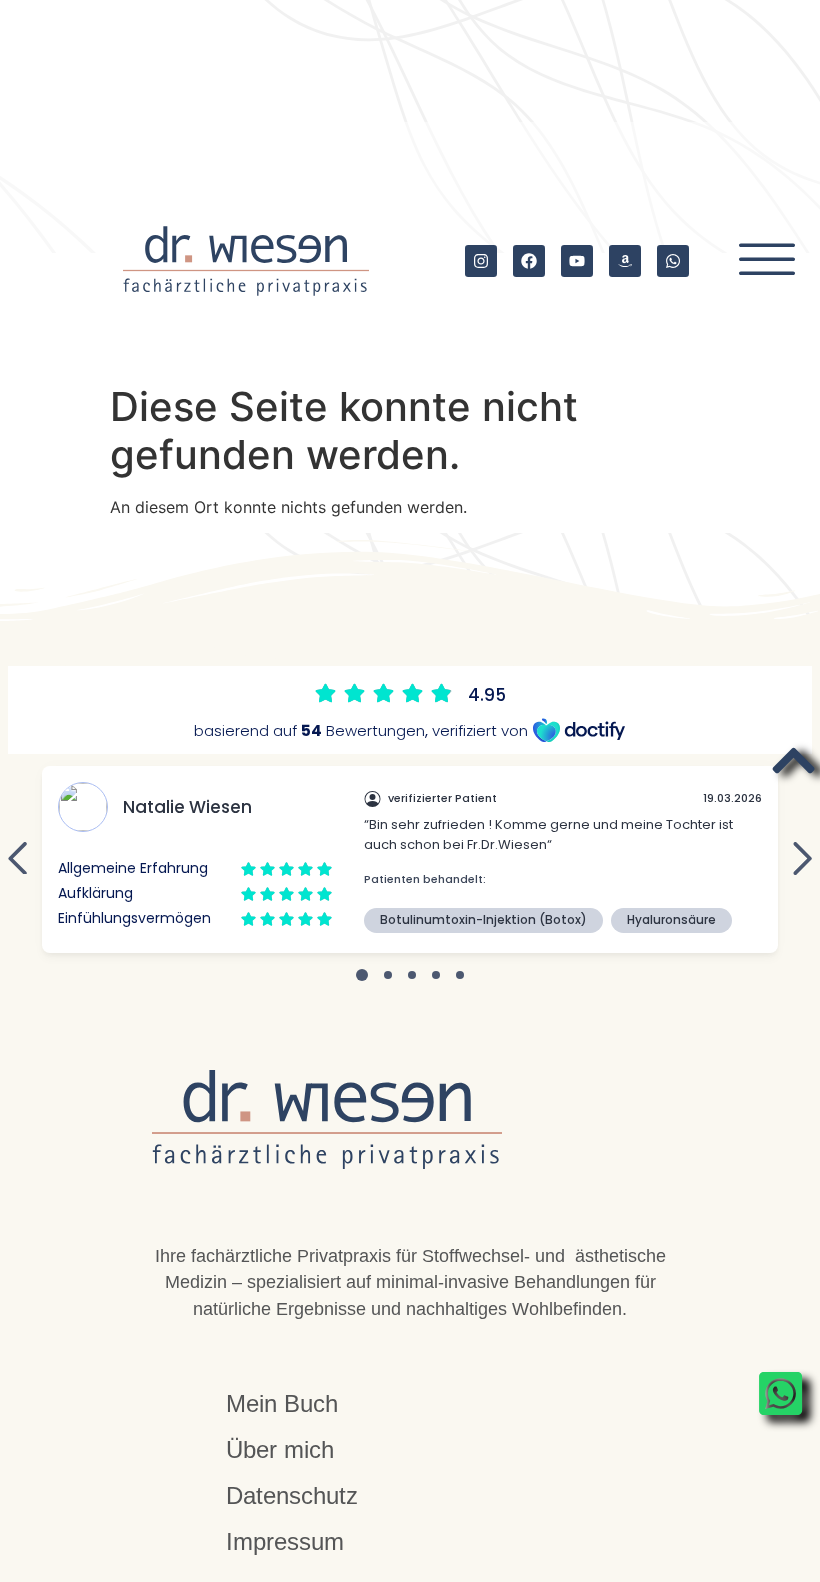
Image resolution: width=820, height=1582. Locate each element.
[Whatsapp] (673, 261)
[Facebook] (529, 261)
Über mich (280, 1449)
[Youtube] (577, 261)
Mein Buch (282, 1403)
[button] (767, 261)
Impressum (285, 1541)
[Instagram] (481, 261)
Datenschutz (292, 1495)
